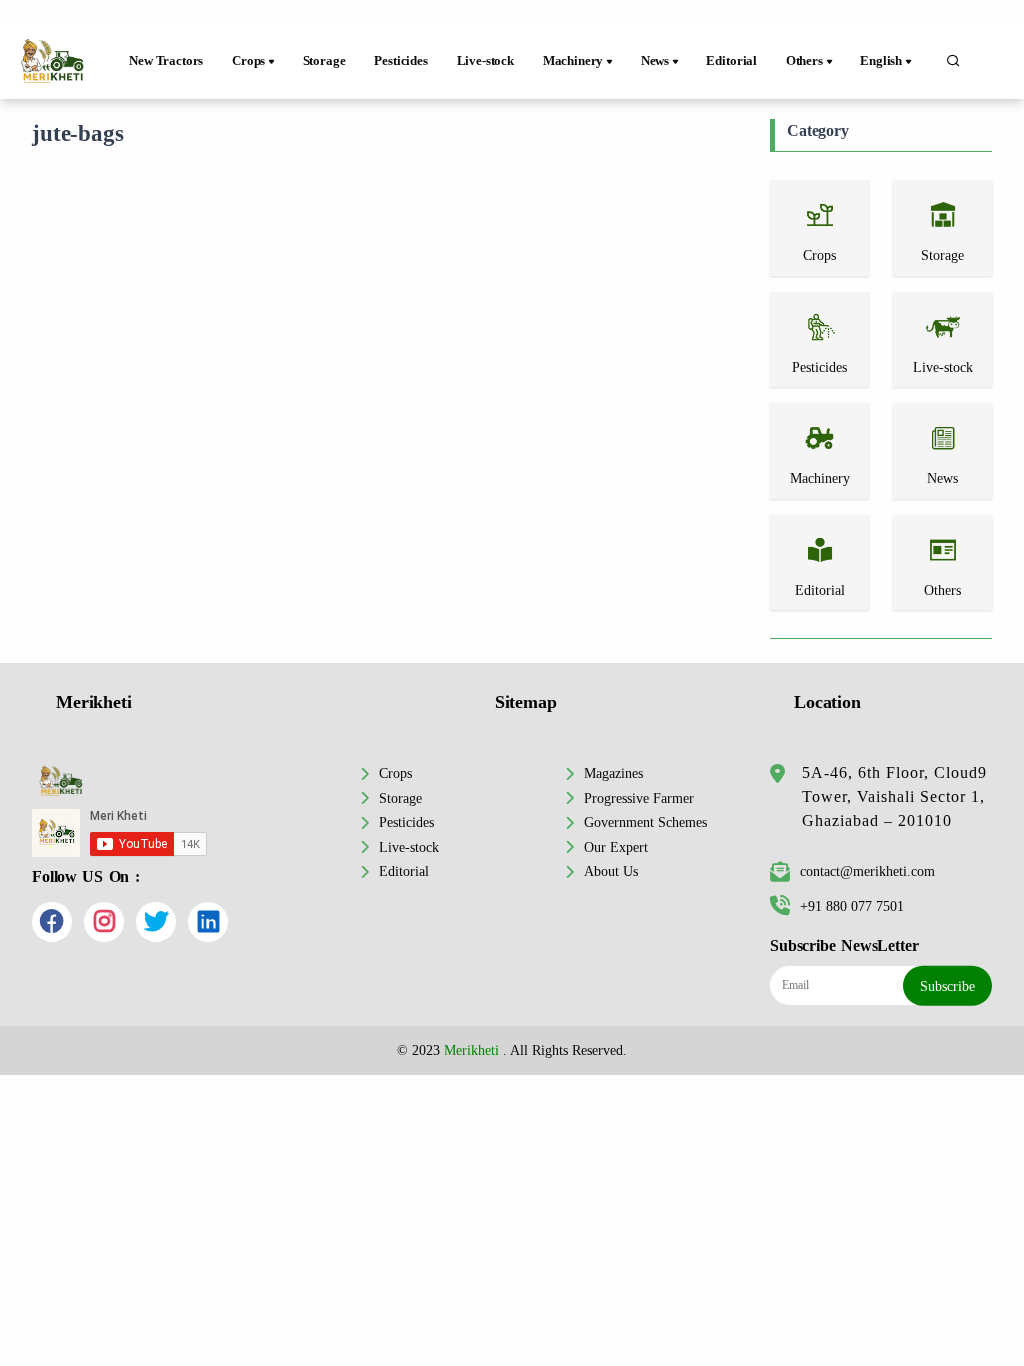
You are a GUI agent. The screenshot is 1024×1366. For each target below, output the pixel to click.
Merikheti (471, 1050)
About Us (611, 871)
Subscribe (947, 986)
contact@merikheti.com (867, 871)
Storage (324, 61)
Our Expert (616, 847)
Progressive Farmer (639, 798)
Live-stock (485, 61)
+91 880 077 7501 (852, 906)
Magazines (613, 773)
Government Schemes (645, 822)
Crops (395, 773)
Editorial (731, 61)
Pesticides (400, 61)
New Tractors (166, 61)
